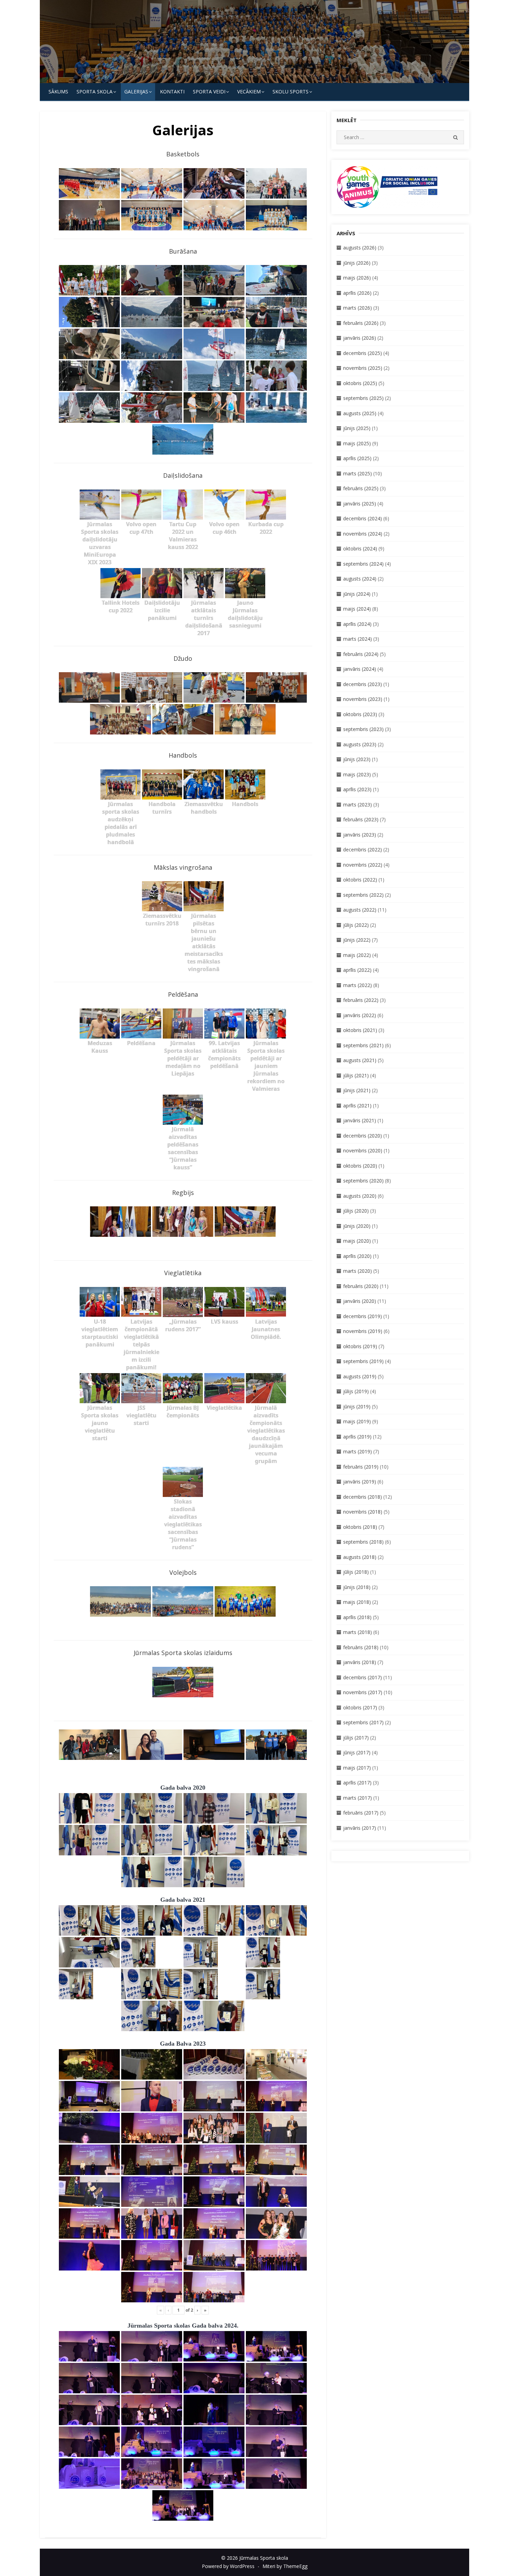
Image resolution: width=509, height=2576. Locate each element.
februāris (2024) (361, 654)
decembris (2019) (363, 1316)
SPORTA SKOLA (95, 92)
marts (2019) (358, 1451)
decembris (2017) (363, 1677)
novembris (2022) (363, 865)
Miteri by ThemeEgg (285, 2566)
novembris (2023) (363, 699)
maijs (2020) (357, 1241)
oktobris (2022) (360, 880)
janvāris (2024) (360, 669)
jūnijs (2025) (357, 428)
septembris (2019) (363, 1361)
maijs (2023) (357, 774)
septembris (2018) (363, 1542)
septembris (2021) (363, 1045)
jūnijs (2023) (357, 759)
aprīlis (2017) (357, 1783)
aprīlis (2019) (357, 1437)
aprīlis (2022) (357, 970)
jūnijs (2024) (357, 594)
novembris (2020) (363, 1150)
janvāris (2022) (360, 1015)
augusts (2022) (360, 910)
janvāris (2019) (360, 1482)
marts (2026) (358, 308)
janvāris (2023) (360, 835)
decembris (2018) (363, 1497)
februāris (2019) (361, 1467)
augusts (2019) (360, 1376)
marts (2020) (358, 1271)
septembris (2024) (363, 564)
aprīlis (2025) (357, 458)
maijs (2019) (357, 1421)
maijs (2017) (357, 1768)
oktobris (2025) (360, 383)
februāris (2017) (361, 1813)
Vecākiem (249, 92)
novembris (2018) (363, 1512)
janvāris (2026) (360, 338)
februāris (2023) (361, 819)
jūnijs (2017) (357, 1752)
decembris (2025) (363, 353)
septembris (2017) (363, 1722)
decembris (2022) (363, 849)
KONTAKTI (172, 92)
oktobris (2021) (360, 1030)
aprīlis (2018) (357, 1617)
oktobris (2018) (360, 1527)
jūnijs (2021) (357, 1090)
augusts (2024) (360, 579)
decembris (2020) (363, 1136)
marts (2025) (358, 473)
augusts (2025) (360, 413)
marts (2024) (358, 639)
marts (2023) (358, 805)
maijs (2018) (357, 1602)
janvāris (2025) (360, 504)
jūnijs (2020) (357, 1226)
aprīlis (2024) (357, 624)
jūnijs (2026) (357, 263)
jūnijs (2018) (357, 1587)
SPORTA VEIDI (209, 92)
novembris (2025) (363, 368)
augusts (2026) (360, 248)
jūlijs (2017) (356, 1738)
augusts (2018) (360, 1557)
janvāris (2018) (360, 1662)
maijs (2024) (357, 609)
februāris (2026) (361, 323)
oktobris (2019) (360, 1346)
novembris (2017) (363, 1692)
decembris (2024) (363, 518)
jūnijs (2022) (357, 940)
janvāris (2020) (360, 1301)
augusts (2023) (360, 744)
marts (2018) (358, 1632)
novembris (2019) (363, 1331)
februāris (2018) (361, 1647)
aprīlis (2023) (357, 789)
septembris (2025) (363, 398)
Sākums (58, 92)
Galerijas (136, 92)
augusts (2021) (360, 1060)
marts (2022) (358, 985)
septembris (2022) (363, 895)
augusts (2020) (360, 1196)
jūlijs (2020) (356, 1211)
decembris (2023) (363, 684)
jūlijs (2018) (356, 1572)
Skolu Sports (291, 92)
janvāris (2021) (360, 1120)
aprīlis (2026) (357, 293)
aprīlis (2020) (357, 1256)
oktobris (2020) (360, 1166)
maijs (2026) (357, 278)
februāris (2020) (361, 1286)
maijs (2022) (357, 955)
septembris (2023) (363, 729)
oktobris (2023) (360, 714)
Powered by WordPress (228, 2566)
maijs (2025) (357, 443)
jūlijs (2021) (356, 1075)
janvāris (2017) (360, 1828)
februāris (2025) (361, 488)
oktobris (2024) (360, 549)
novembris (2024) (363, 534)
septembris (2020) (363, 1181)
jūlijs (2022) (356, 925)
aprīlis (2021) (357, 1106)
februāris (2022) (361, 1000)
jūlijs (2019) (356, 1391)
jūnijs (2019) (357, 1406)
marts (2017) (358, 1798)
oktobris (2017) (360, 1707)
